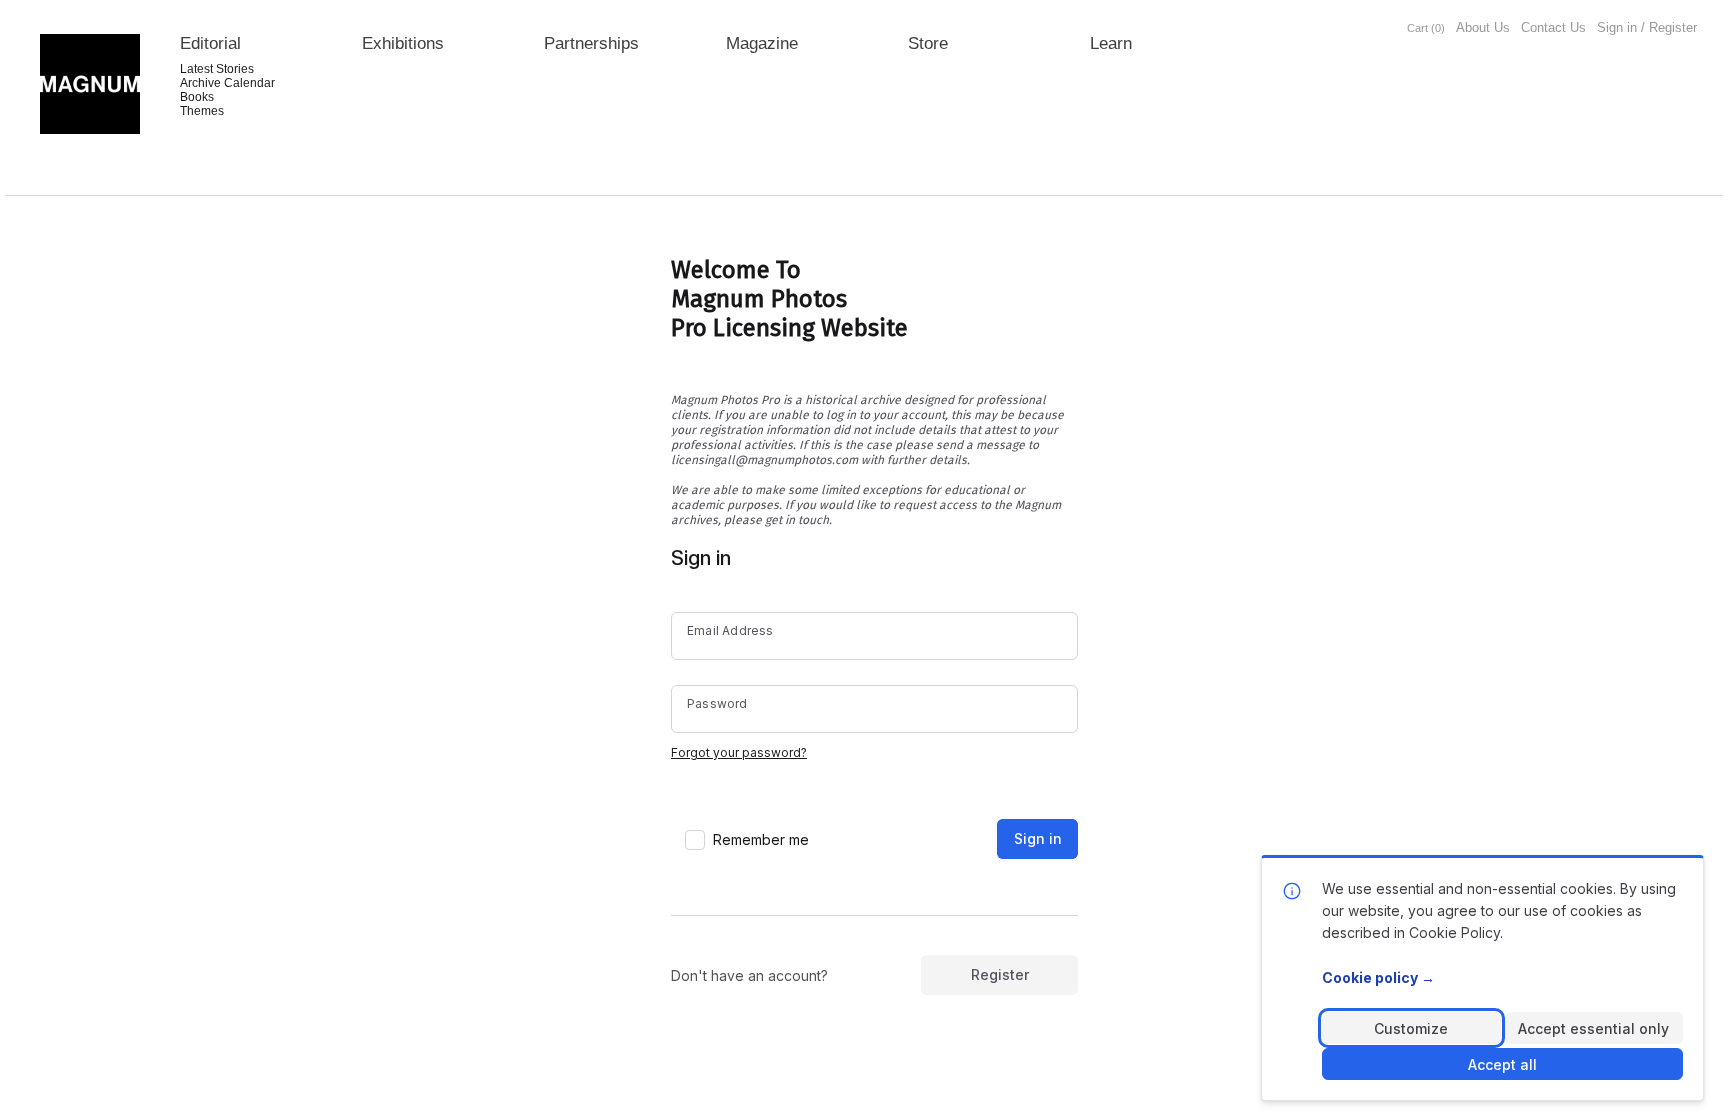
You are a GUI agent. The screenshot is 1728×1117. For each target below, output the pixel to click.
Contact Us (1553, 27)
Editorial (210, 43)
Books (197, 97)
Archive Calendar (227, 83)
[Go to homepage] (90, 84)
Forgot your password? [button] (739, 752)
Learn (1111, 43)
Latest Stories (217, 69)
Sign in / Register (1647, 27)
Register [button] (1000, 974)
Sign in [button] (1038, 838)
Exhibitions (403, 43)
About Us (1483, 27)
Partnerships (591, 43)
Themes (202, 111)
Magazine (762, 43)
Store (928, 43)
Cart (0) (1426, 28)
